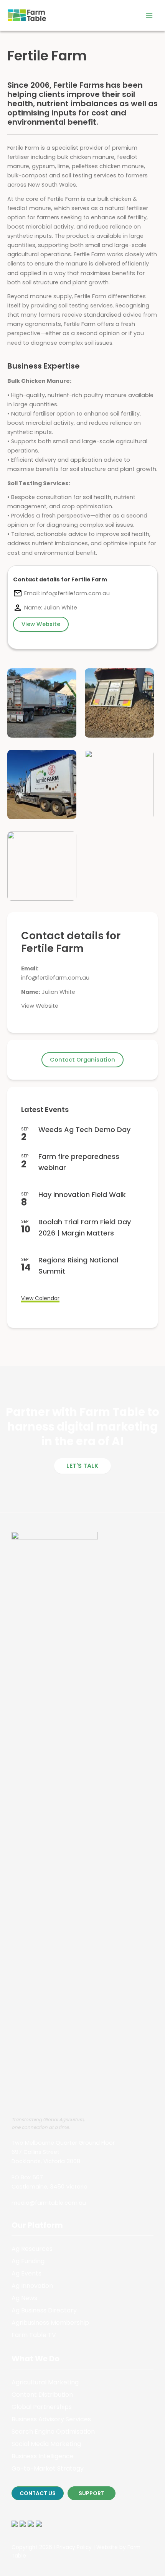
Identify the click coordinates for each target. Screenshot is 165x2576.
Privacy (66, 2547)
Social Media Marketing (46, 2444)
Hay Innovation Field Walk (82, 1195)
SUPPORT (92, 2493)
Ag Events (26, 2273)
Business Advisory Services (51, 2419)
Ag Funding (28, 2261)
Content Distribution (42, 2395)
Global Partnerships (42, 2407)
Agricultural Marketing (45, 2382)
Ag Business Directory (44, 2310)
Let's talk (82, 1466)
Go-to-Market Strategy (48, 2468)
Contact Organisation (82, 1060)
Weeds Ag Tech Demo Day (84, 1129)
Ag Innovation (32, 2286)
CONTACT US (38, 2493)
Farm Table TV (34, 2335)
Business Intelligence (43, 2456)
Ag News (24, 2298)
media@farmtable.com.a (47, 2203)
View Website (40, 1006)
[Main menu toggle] (149, 15)
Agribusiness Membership (50, 2323)
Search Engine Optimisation (53, 2432)
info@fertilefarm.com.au (55, 978)
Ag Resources (32, 2249)
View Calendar (40, 1298)
